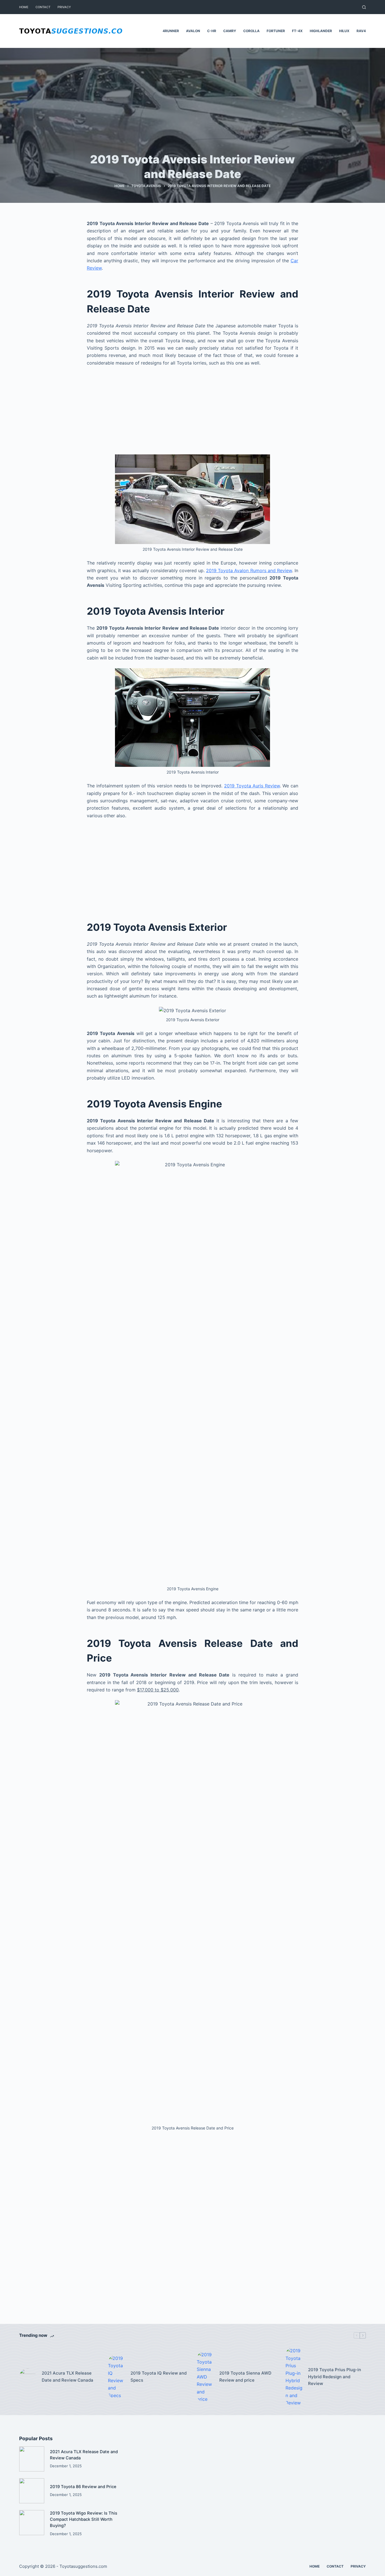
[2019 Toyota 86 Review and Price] (32, 2491)
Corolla (251, 31)
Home (24, 7)
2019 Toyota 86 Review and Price (83, 2487)
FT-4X (297, 31)
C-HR (212, 31)
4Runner (171, 31)
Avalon (193, 31)
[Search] (364, 7)
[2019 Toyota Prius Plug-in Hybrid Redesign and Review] (294, 2377)
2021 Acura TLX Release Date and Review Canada (68, 2377)
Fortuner (276, 31)
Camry (230, 31)
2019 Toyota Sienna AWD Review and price (245, 2377)
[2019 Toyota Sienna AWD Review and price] (205, 2377)
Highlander (321, 31)
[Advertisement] (193, 413)
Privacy (64, 7)
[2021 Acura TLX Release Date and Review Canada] (28, 2377)
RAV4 (361, 31)
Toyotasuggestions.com (83, 2566)
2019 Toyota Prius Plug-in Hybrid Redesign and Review (335, 2377)
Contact (43, 7)
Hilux (344, 31)
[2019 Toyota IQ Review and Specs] (116, 2377)
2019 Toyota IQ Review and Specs (159, 2377)
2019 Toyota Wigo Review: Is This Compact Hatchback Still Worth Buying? (84, 2519)
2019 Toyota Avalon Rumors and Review (249, 570)
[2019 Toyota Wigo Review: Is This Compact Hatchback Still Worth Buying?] (32, 2523)
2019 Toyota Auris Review (252, 786)
